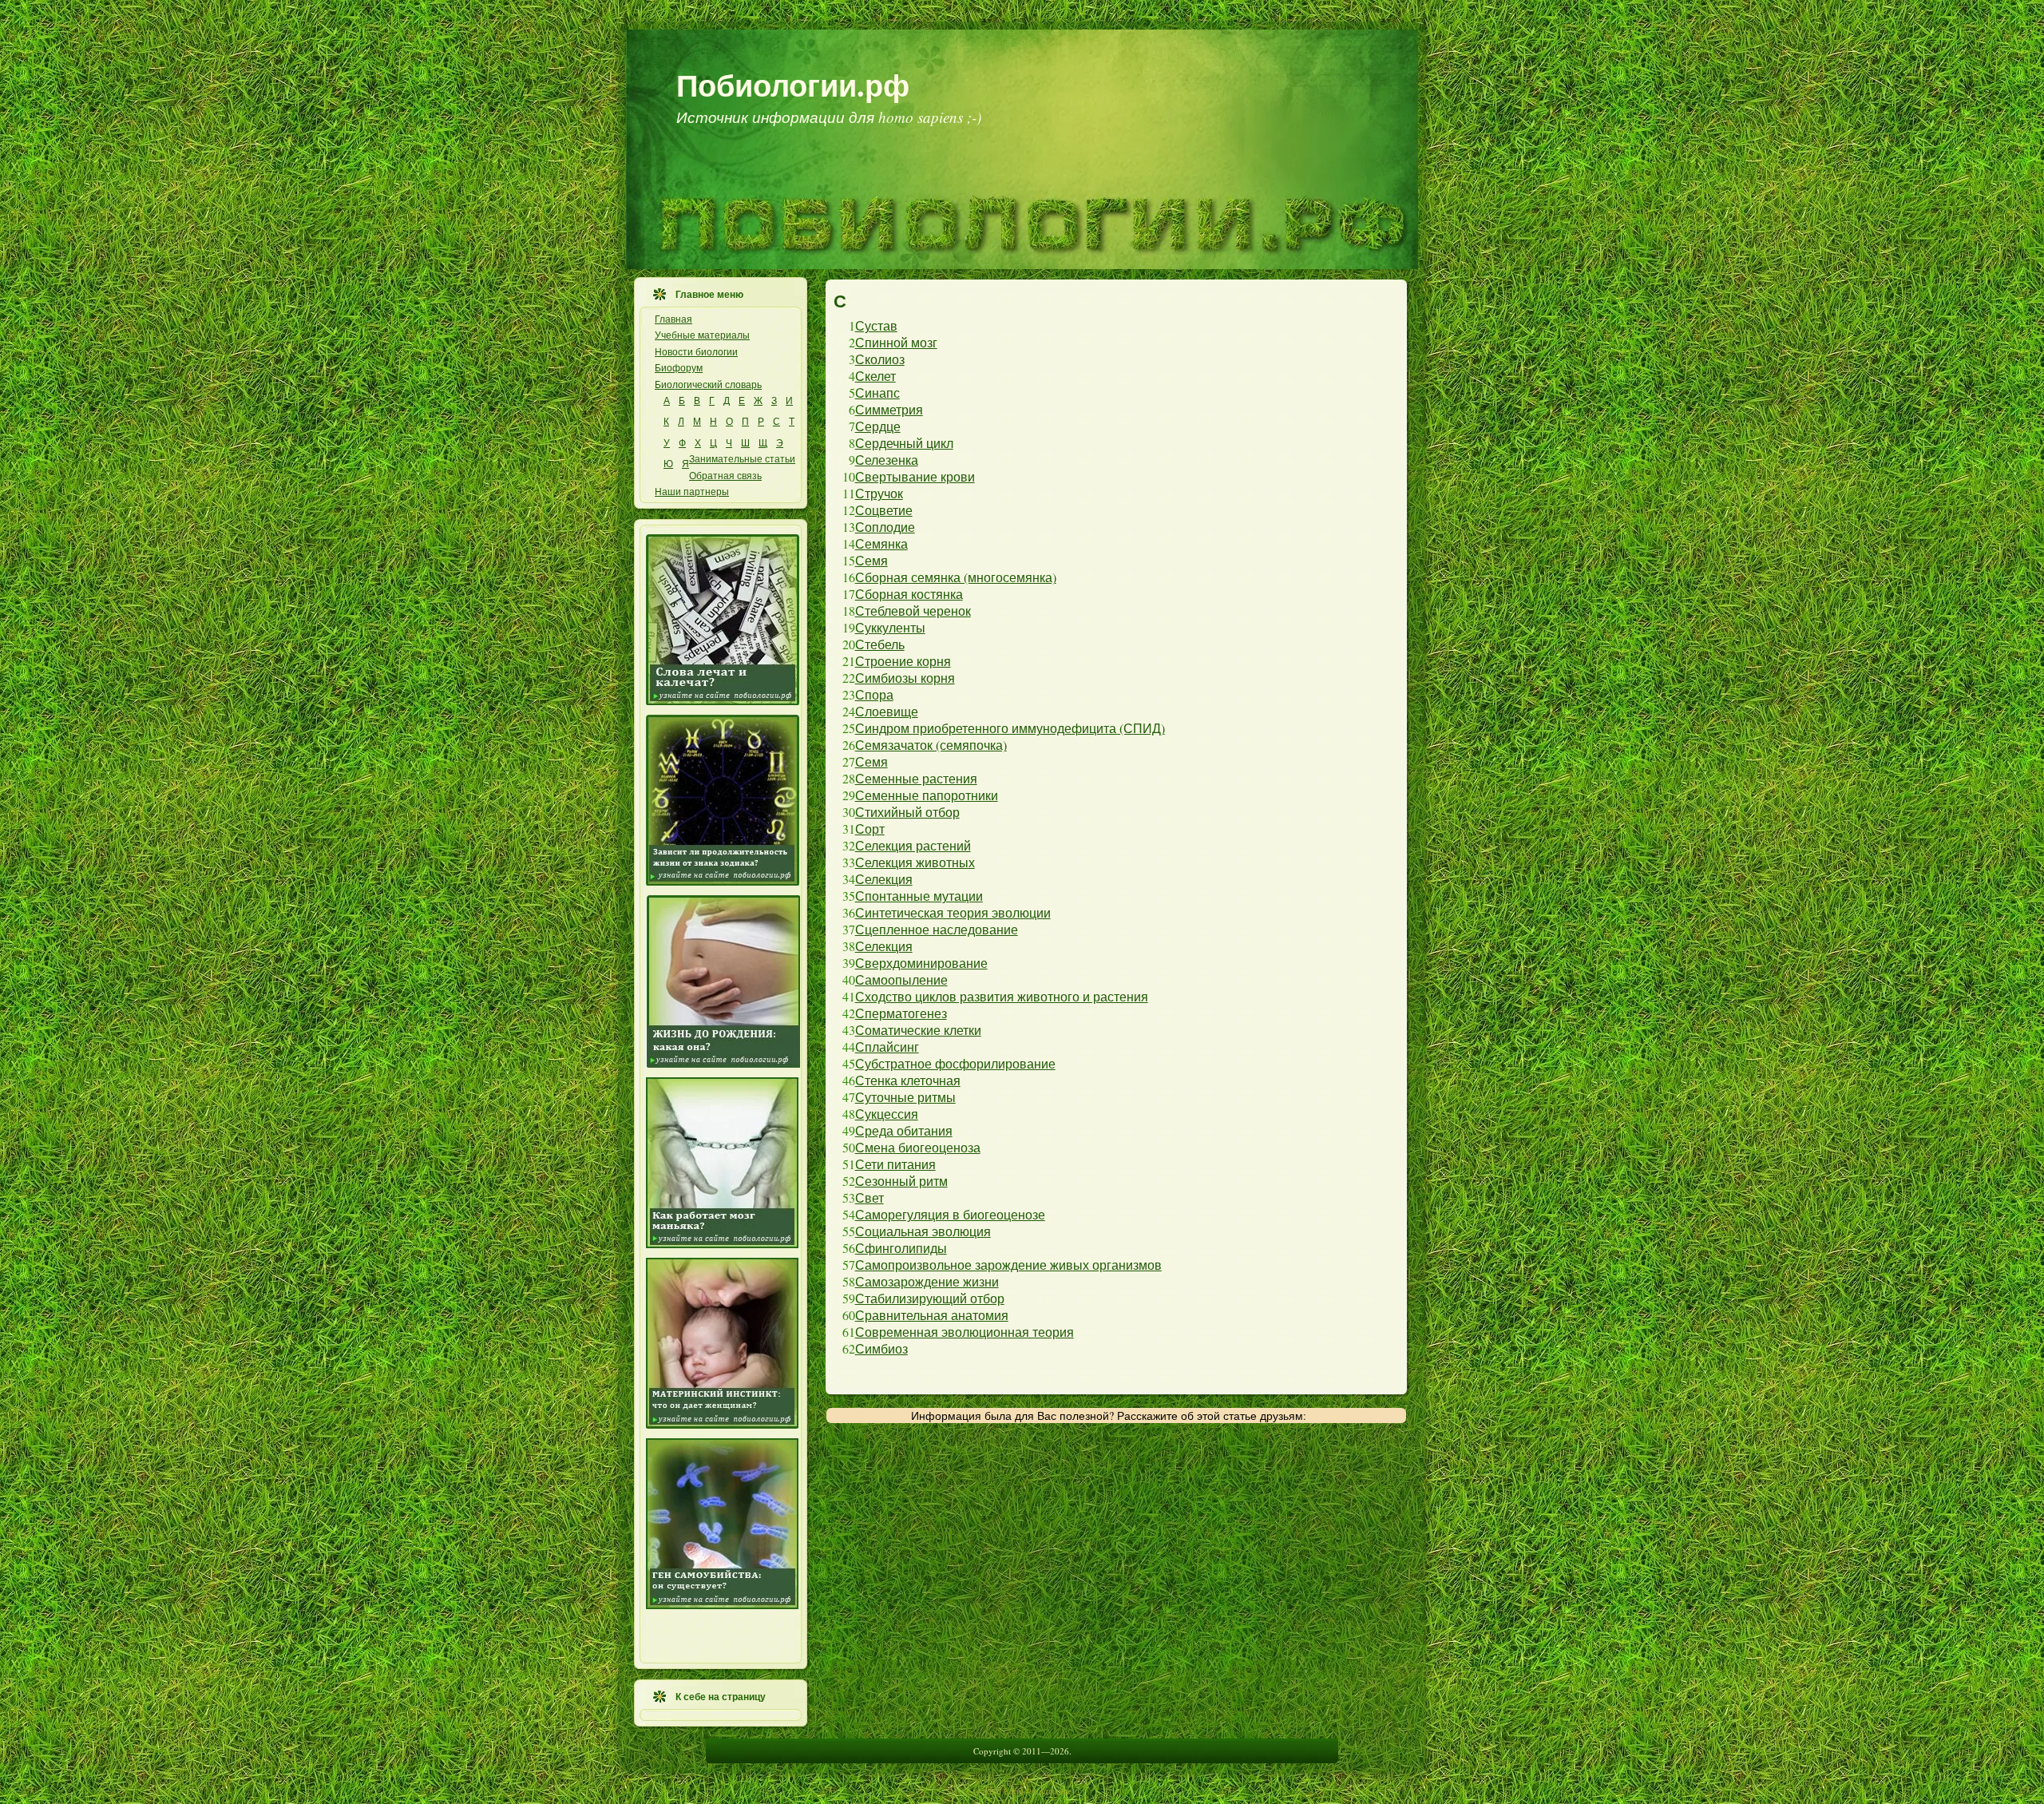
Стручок (879, 493)
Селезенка (887, 460)
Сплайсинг (887, 1047)
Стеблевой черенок (913, 611)
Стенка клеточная (908, 1080)
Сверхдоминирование (921, 963)
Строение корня (903, 661)
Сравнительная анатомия (932, 1315)
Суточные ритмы (905, 1097)
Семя (871, 560)
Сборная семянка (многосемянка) (956, 577)
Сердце (878, 426)
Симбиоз (881, 1348)
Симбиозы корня (905, 678)
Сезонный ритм (901, 1181)
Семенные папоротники (927, 795)
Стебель (880, 644)
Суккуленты (890, 627)
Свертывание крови (915, 476)
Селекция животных (915, 862)
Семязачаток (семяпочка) (931, 745)
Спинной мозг (896, 342)
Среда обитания (904, 1130)
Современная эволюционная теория (965, 1332)
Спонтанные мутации (919, 896)
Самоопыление (901, 979)
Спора (874, 694)
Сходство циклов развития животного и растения (1002, 996)
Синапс (877, 393)
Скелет (875, 376)
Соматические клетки (918, 1030)
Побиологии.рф (793, 85)
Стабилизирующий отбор (930, 1298)
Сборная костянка (909, 594)
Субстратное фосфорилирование (955, 1063)
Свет (869, 1197)
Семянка (881, 543)
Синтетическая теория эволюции (953, 912)
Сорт (870, 829)
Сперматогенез (901, 1013)
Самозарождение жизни (927, 1281)
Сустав (876, 325)
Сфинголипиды (901, 1248)
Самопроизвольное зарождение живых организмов (1008, 1265)
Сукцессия (887, 1114)
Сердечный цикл (904, 443)
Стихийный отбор (907, 812)
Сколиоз (880, 359)
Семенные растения (916, 778)
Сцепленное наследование (937, 929)
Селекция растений (913, 845)
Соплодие (885, 527)
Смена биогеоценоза (918, 1147)
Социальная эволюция (923, 1231)
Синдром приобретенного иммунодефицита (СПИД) (1010, 728)
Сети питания (895, 1164)
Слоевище (887, 711)
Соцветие (884, 510)
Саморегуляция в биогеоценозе (950, 1214)
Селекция (884, 879)
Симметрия (889, 409)
